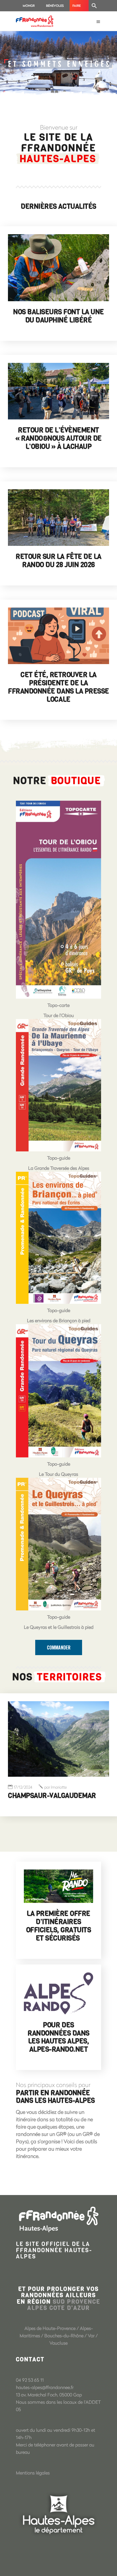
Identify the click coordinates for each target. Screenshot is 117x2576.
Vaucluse (58, 2343)
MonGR (29, 6)
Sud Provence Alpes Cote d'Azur (64, 2305)
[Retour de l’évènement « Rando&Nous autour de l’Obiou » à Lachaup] (58, 391)
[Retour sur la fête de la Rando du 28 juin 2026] (58, 518)
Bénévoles (55, 6)
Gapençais (25, 1796)
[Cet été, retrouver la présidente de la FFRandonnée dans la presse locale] (58, 636)
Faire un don (79, 7)
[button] (94, 6)
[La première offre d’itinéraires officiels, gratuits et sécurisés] (58, 1886)
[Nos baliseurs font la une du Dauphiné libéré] (58, 268)
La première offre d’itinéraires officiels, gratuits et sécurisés (59, 1926)
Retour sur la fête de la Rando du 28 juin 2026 (58, 561)
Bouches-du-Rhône (64, 2335)
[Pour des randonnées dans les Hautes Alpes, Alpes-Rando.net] (58, 1993)
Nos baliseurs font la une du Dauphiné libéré (58, 316)
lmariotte (56, 1787)
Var (91, 2335)
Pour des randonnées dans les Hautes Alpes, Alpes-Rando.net (58, 2037)
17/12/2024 (23, 1787)
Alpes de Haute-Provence (50, 2328)
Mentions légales (33, 2473)
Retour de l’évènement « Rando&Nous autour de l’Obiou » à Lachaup (58, 438)
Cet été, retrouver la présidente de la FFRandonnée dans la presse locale (58, 687)
